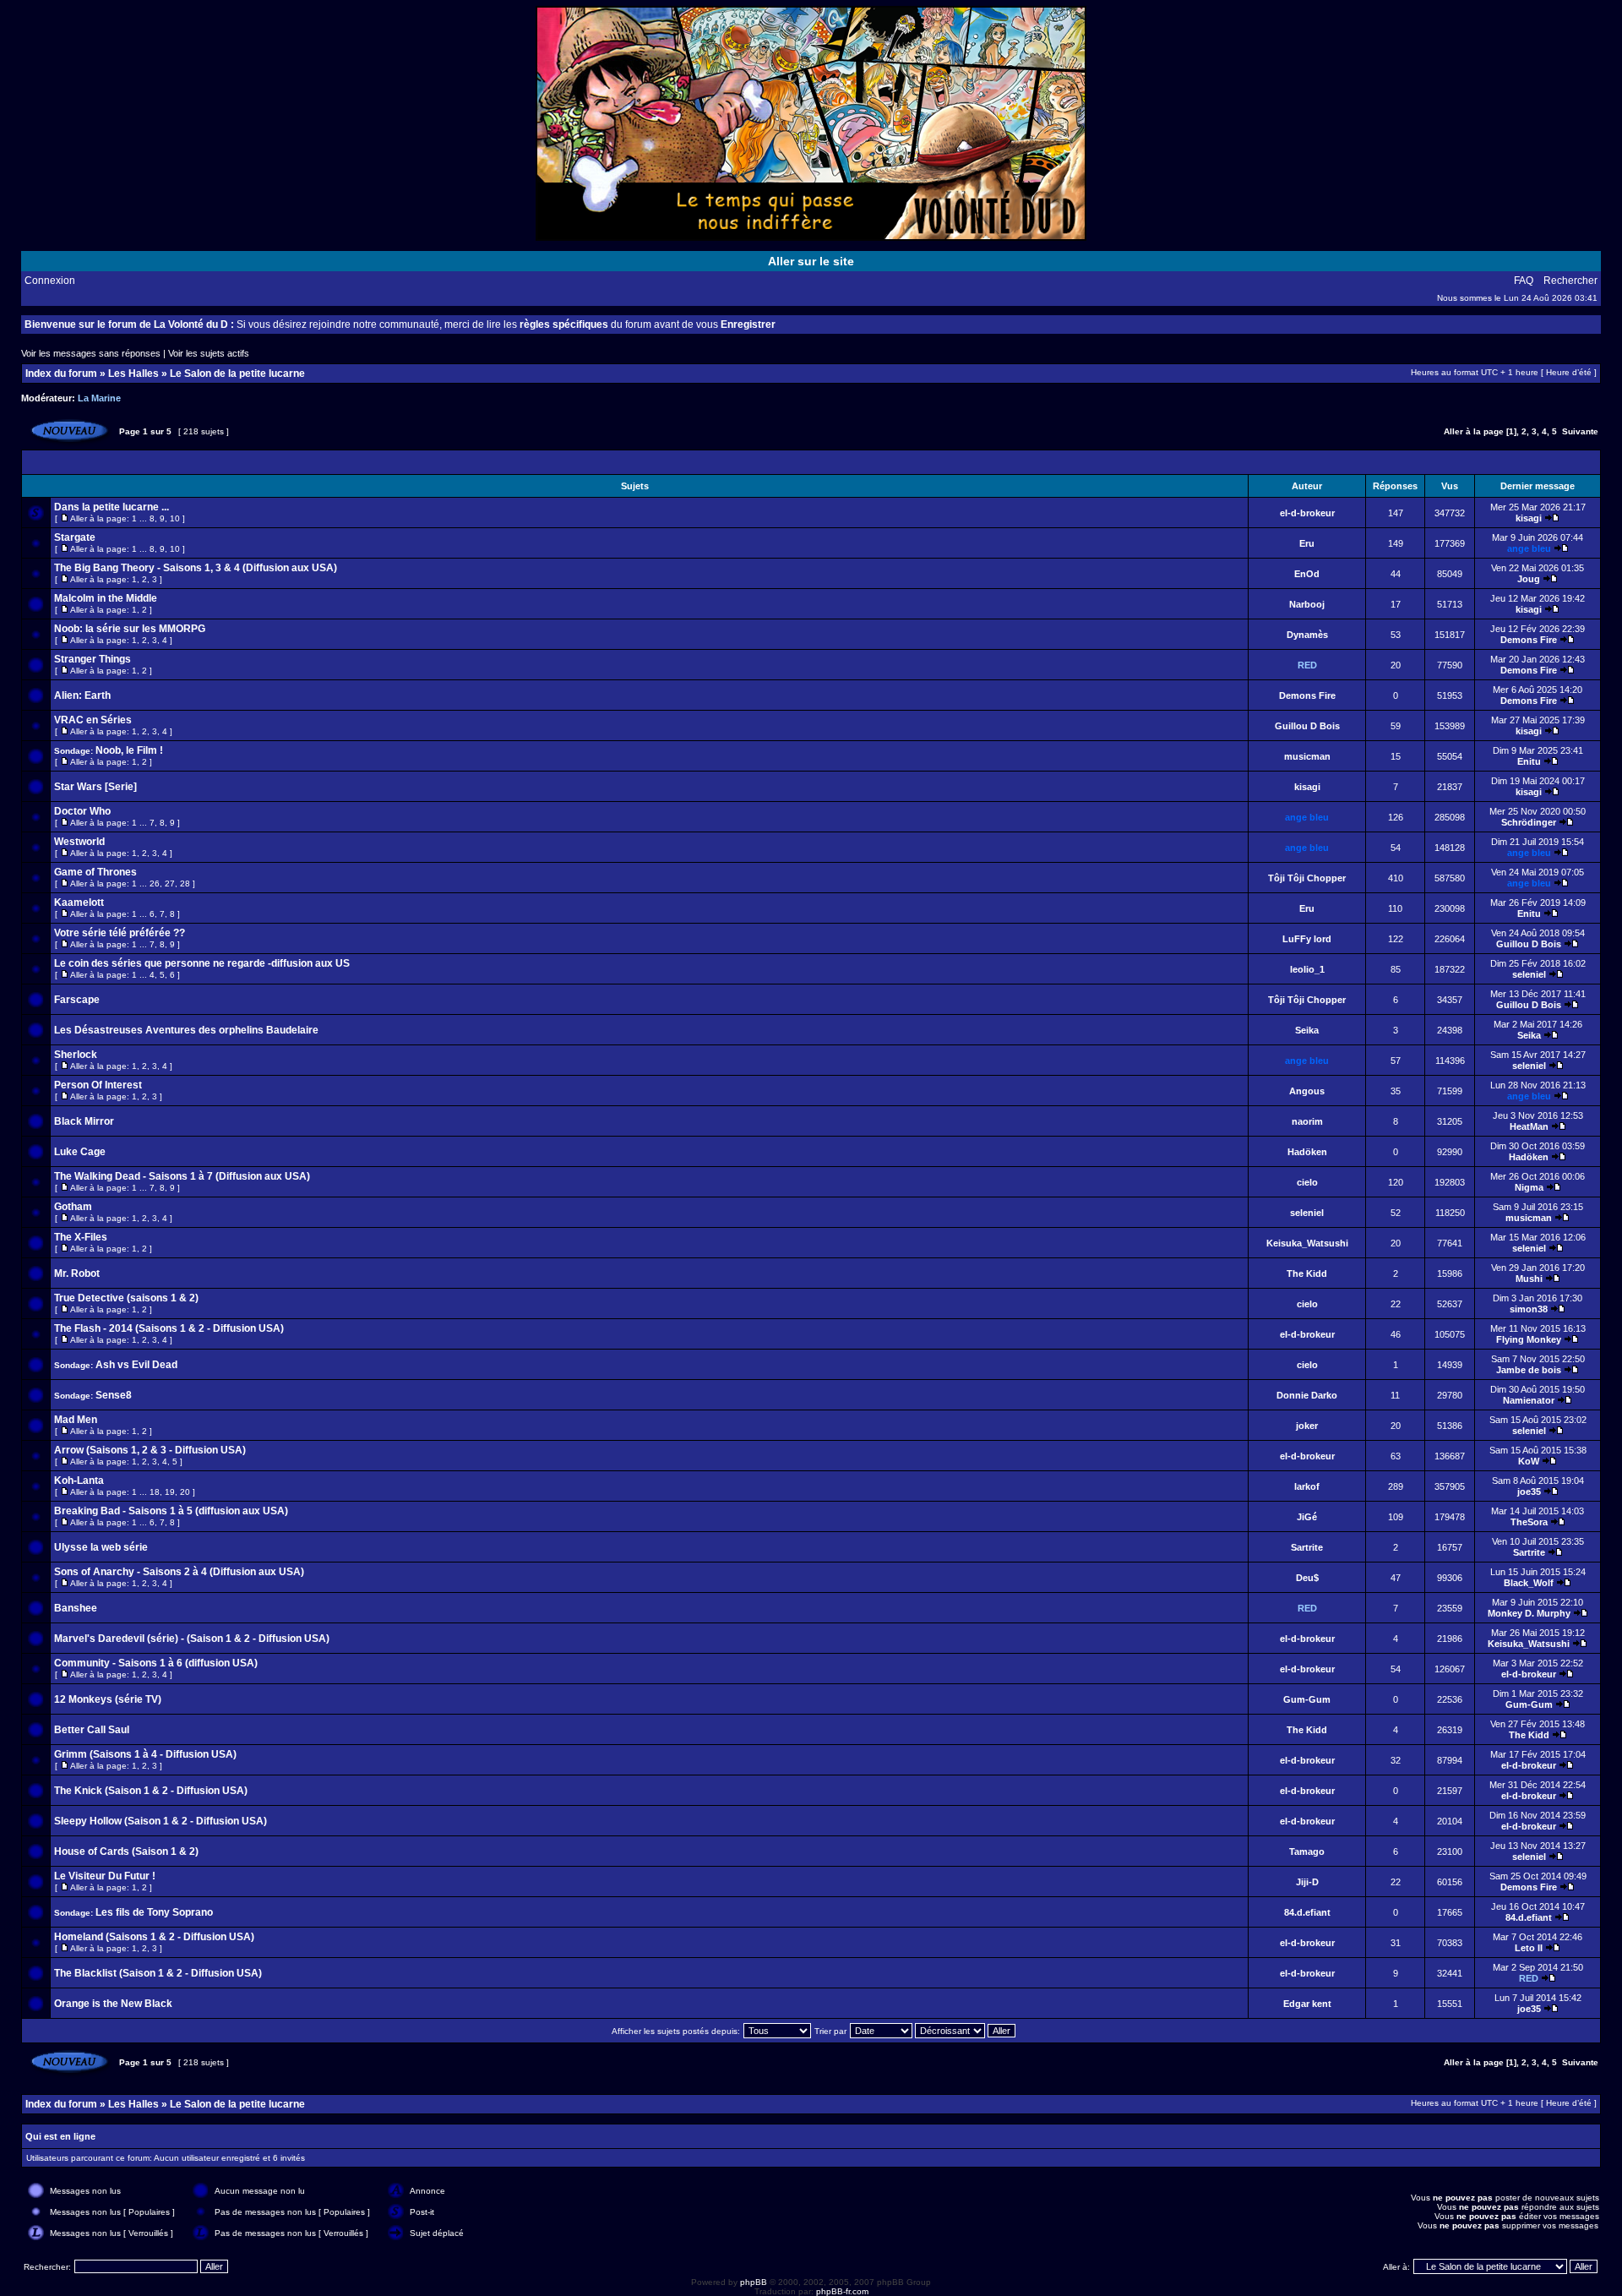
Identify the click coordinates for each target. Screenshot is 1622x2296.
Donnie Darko (1307, 1395)
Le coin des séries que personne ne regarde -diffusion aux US (202, 963)
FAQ (1524, 281)
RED (1307, 665)
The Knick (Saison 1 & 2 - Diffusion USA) (151, 1791)
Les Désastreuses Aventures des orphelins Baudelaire (186, 1030)
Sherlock (76, 1055)
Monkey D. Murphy (1529, 1613)
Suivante (1580, 431)
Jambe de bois (1529, 1370)
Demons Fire (1529, 640)
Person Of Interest (98, 1085)
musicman (1307, 756)
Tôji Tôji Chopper (1307, 878)
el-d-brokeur (1307, 513)
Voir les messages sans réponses (91, 353)
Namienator (1529, 1400)
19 (170, 1492)
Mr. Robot (77, 1273)
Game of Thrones (95, 872)
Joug (1529, 579)
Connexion (50, 281)
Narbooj (1307, 604)
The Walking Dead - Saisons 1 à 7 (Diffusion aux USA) (182, 1176)
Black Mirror (84, 1121)
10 (175, 518)
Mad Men (76, 1420)
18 (155, 1492)
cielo (1307, 1182)
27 (170, 883)
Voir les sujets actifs (209, 353)
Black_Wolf (1529, 1583)
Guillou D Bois (1307, 726)
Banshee (76, 1608)
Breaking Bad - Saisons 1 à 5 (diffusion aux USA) (171, 1511)
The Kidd (1307, 1273)
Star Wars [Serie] (95, 787)
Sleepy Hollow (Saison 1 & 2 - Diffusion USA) (161, 1821)
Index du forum (61, 374)
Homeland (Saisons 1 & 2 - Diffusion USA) (154, 1937)
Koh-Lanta (79, 1481)
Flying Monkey (1529, 1339)
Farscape (77, 1000)
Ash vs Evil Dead (136, 1365)
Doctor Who (82, 811)
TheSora (1529, 1522)
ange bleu (1529, 548)
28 (185, 883)
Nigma (1529, 1187)
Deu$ (1307, 1578)
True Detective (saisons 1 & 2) (126, 1298)
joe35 (1529, 1492)
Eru (1307, 543)
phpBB (754, 2282)
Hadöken (1307, 1152)
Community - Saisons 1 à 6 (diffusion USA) (156, 1663)
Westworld (79, 842)
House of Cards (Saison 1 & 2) (126, 1852)
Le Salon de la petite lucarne (237, 374)
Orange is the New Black (113, 2004)
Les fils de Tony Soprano (154, 1912)
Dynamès (1307, 635)
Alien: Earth (82, 695)
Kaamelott (79, 903)
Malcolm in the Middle (106, 598)
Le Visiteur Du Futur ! (105, 1876)
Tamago (1307, 1852)
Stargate (75, 537)
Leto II (1529, 1948)
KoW (1529, 1461)
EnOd (1307, 574)
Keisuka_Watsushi (1307, 1243)
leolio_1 (1307, 969)
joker (1307, 1426)
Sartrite (1307, 1547)
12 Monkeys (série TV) (108, 1699)
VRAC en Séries (93, 720)
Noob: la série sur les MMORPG (130, 629)
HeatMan (1529, 1126)
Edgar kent (1307, 2004)
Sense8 (114, 1395)
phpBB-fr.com (842, 2291)
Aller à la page (1474, 431)
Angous (1307, 1091)
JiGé (1307, 1517)
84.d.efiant (1307, 1912)
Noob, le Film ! (129, 750)
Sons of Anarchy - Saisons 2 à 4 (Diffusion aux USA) (179, 1572)
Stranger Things (93, 659)
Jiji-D (1307, 1882)
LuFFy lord (1307, 939)
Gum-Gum (1307, 1699)
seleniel (1529, 974)
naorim (1307, 1121)
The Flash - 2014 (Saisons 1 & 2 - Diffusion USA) (169, 1328)
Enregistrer (748, 324)
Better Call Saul (92, 1730)
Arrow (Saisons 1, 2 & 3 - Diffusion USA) (150, 1450)
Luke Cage (80, 1152)
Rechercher (1570, 281)
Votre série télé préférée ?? (120, 933)
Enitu (1529, 761)
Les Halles (133, 374)
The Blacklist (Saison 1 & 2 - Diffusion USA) (158, 1973)
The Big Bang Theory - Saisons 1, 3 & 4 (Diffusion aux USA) (196, 568)
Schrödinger (1529, 822)
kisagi (1529, 518)
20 (185, 1492)
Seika (1307, 1030)
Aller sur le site (811, 261)
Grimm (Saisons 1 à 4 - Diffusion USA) (145, 1754)
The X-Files (81, 1237)
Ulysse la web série (101, 1547)
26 (155, 883)
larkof (1307, 1486)
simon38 (1529, 1309)
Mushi (1529, 1279)
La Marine (99, 398)
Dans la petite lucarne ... (112, 507)
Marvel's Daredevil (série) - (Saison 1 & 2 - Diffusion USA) (192, 1639)
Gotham (73, 1207)
